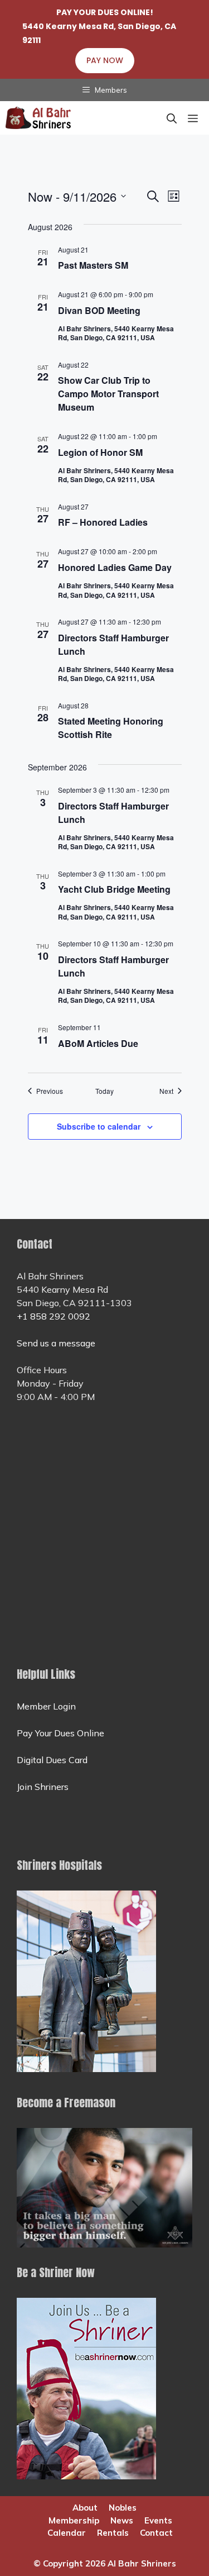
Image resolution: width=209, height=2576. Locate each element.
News (122, 2520)
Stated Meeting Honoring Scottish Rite (111, 728)
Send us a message (56, 1343)
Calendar (67, 2533)
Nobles (123, 2508)
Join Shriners (43, 1787)
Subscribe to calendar (99, 1126)
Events (158, 2520)
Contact (156, 2533)
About (85, 2508)
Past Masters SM (93, 265)
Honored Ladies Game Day (115, 567)
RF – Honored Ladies (103, 522)
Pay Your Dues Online (60, 1733)
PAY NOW (105, 60)
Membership (74, 2520)
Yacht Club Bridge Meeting (114, 889)
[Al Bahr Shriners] (39, 118)
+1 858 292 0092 (54, 1316)
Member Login (46, 1706)
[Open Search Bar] (172, 118)
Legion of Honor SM (100, 452)
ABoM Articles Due (98, 1043)
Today (104, 1091)
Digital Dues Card (52, 1760)
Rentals (113, 2533)
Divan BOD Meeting (99, 310)
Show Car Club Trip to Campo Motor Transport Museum (108, 394)
